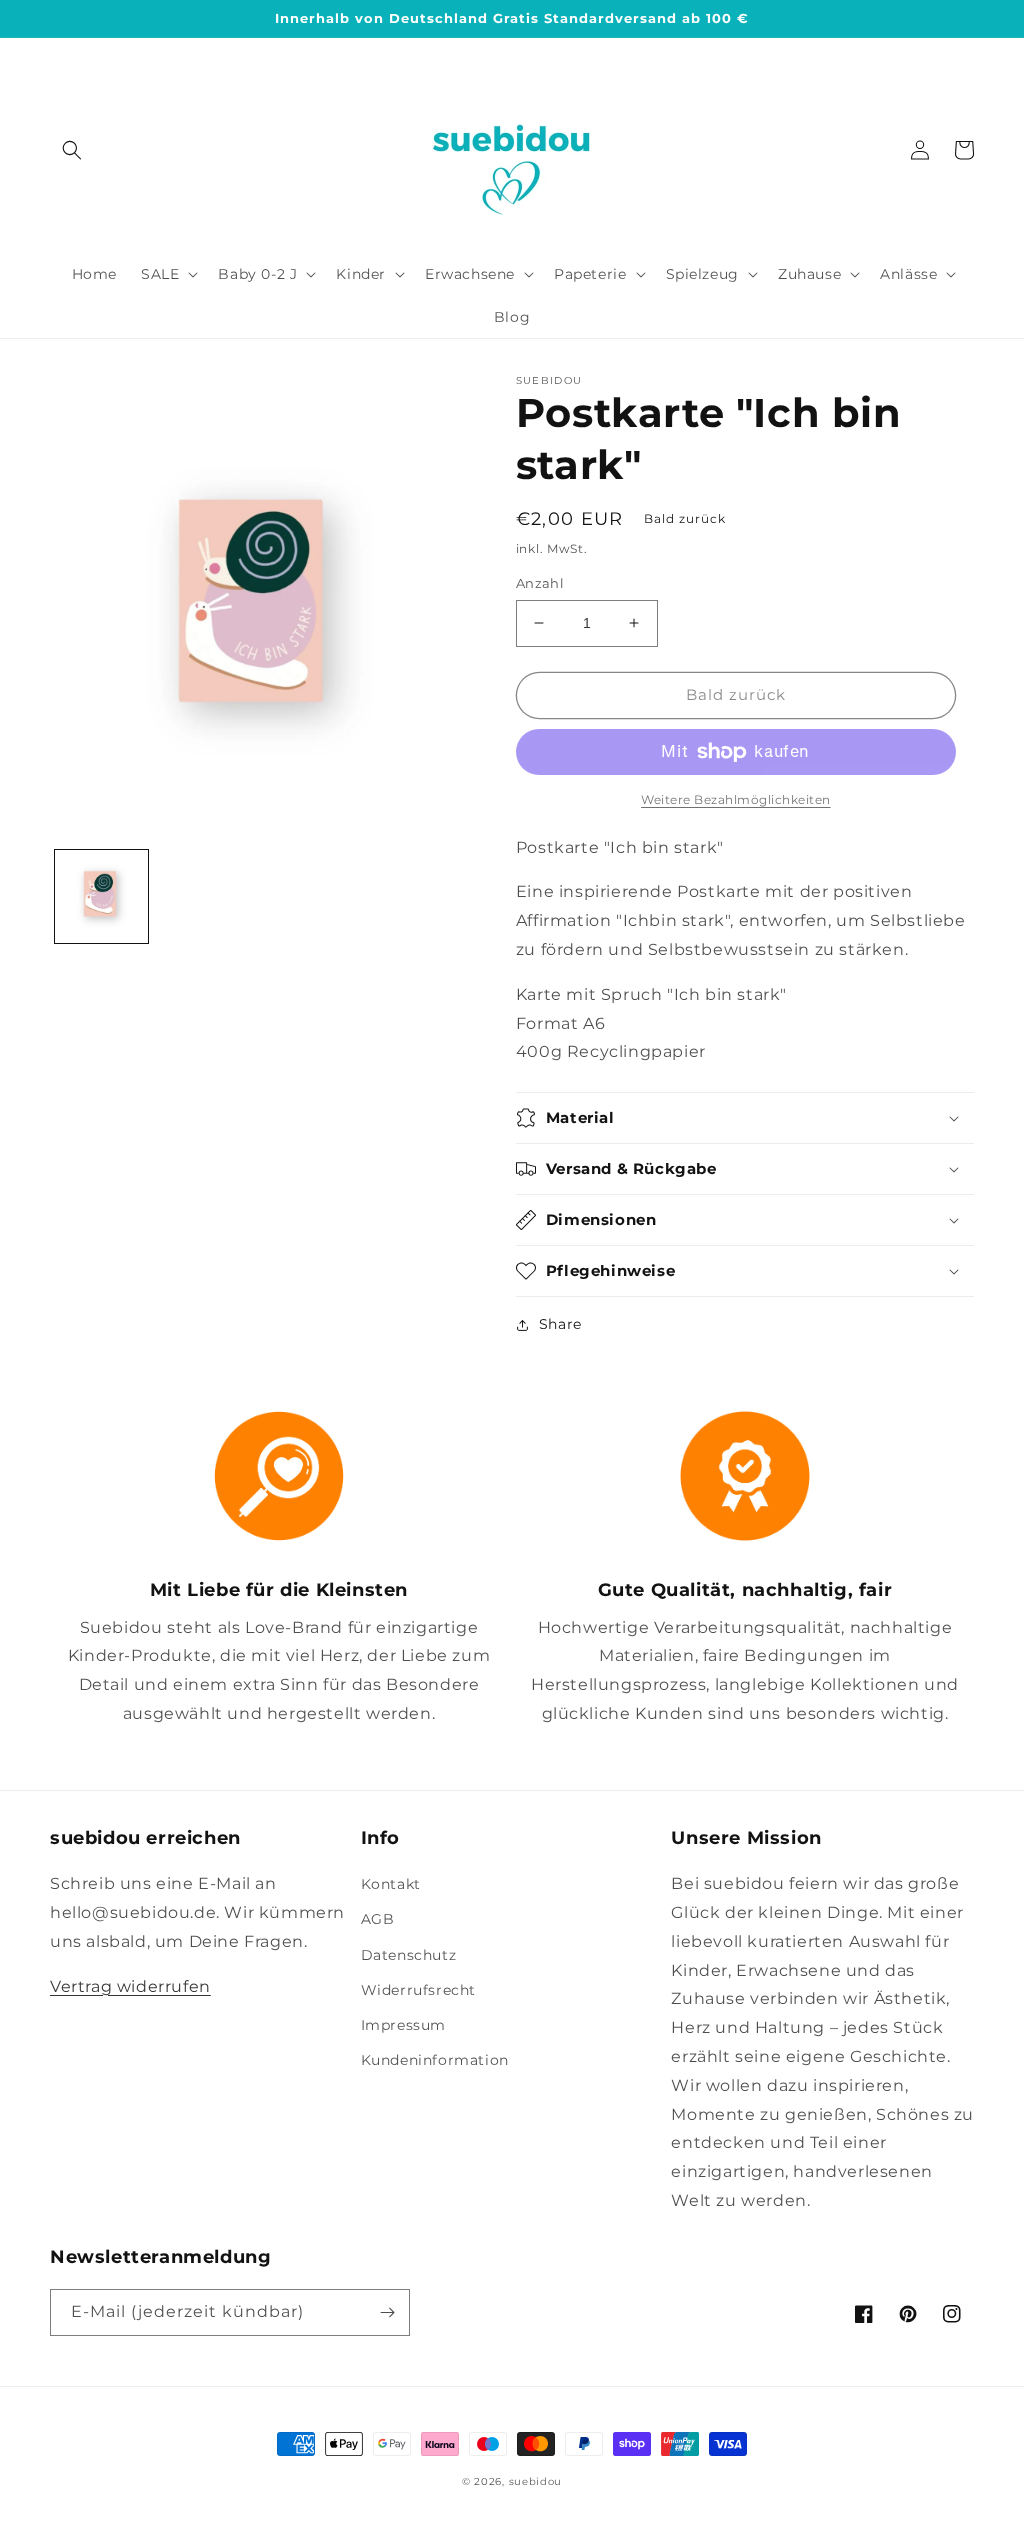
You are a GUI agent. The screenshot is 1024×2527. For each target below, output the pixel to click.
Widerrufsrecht (418, 1990)
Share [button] (560, 1324)
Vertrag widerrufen (130, 1986)
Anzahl (540, 583)
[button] (72, 150)
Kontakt (391, 1884)
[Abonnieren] (387, 2312)
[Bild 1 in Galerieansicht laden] (101, 896)
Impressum (403, 2025)
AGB (378, 1919)
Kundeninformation (435, 2060)
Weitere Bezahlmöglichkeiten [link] (736, 799)
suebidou (536, 2481)
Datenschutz (409, 1955)
